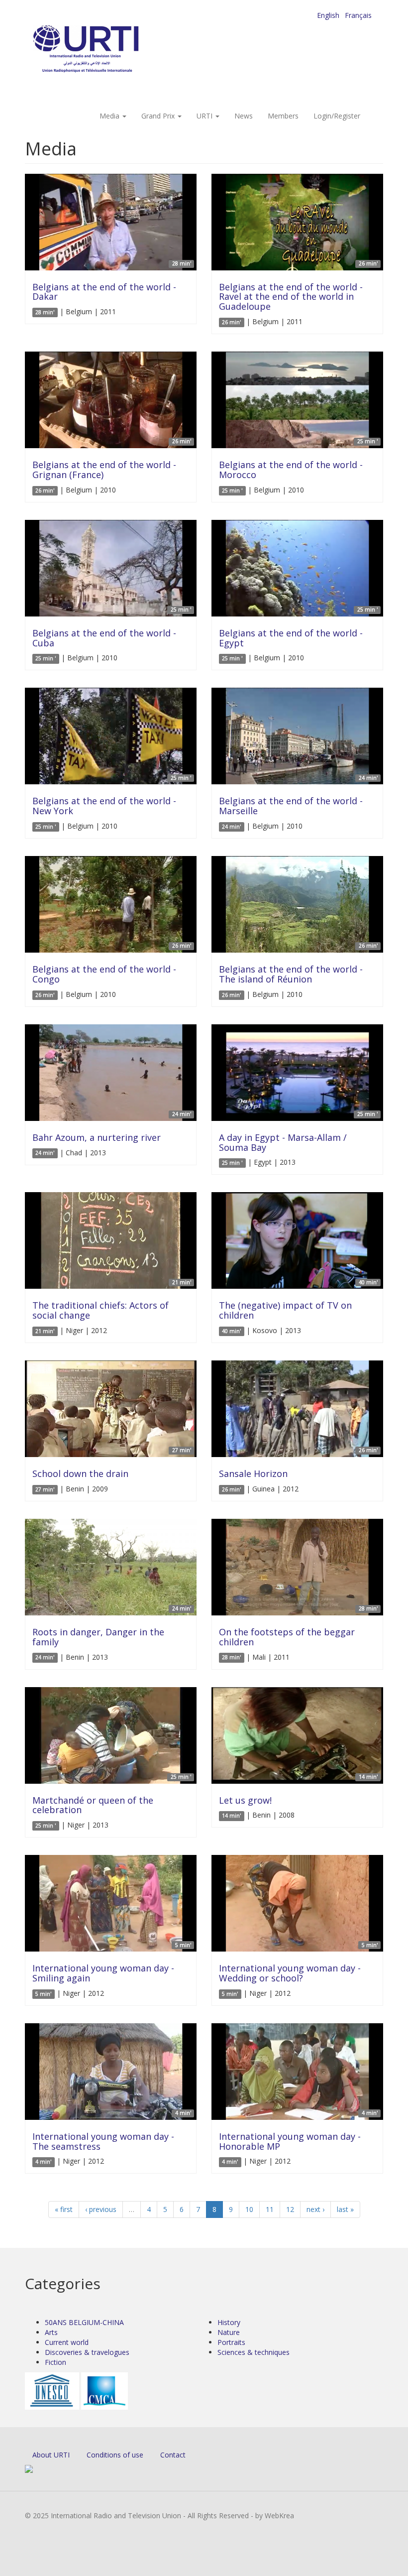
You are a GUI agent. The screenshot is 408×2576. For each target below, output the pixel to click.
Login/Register (337, 116)
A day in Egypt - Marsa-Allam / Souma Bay (283, 1142)
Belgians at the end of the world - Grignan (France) (104, 470)
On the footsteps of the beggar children (287, 1637)
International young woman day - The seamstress (103, 2141)
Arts (51, 2332)
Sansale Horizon (253, 1473)
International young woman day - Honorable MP (290, 2141)
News (244, 116)
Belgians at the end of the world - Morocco (291, 470)
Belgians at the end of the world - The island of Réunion (291, 974)
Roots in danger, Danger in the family (98, 1637)
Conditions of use (115, 2455)
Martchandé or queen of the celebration (93, 1805)
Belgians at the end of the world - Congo (104, 974)
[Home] (106, 50)
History (229, 2322)
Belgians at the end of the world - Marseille (291, 806)
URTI (205, 116)
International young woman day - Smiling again (103, 1973)
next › (315, 2209)
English (328, 15)
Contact (173, 2455)
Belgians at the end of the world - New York (104, 806)
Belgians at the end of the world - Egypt (291, 638)
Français (358, 15)
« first (64, 2209)
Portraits (231, 2342)
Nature (229, 2332)
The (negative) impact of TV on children (285, 1310)
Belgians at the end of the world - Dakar (104, 292)
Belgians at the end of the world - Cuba (104, 638)
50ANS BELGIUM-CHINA (84, 2322)
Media (110, 116)
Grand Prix (159, 116)
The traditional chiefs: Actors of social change (101, 1310)
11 (270, 2209)
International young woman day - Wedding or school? (290, 1973)
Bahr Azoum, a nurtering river (97, 1137)
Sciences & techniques (254, 2352)
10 (249, 2209)
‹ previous (101, 2209)
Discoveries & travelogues (87, 2352)
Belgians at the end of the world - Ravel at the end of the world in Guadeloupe (291, 297)
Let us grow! (245, 1800)
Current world (67, 2342)
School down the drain (80, 1473)
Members (283, 116)
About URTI (51, 2455)
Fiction (55, 2362)
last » (345, 2209)
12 (290, 2209)
